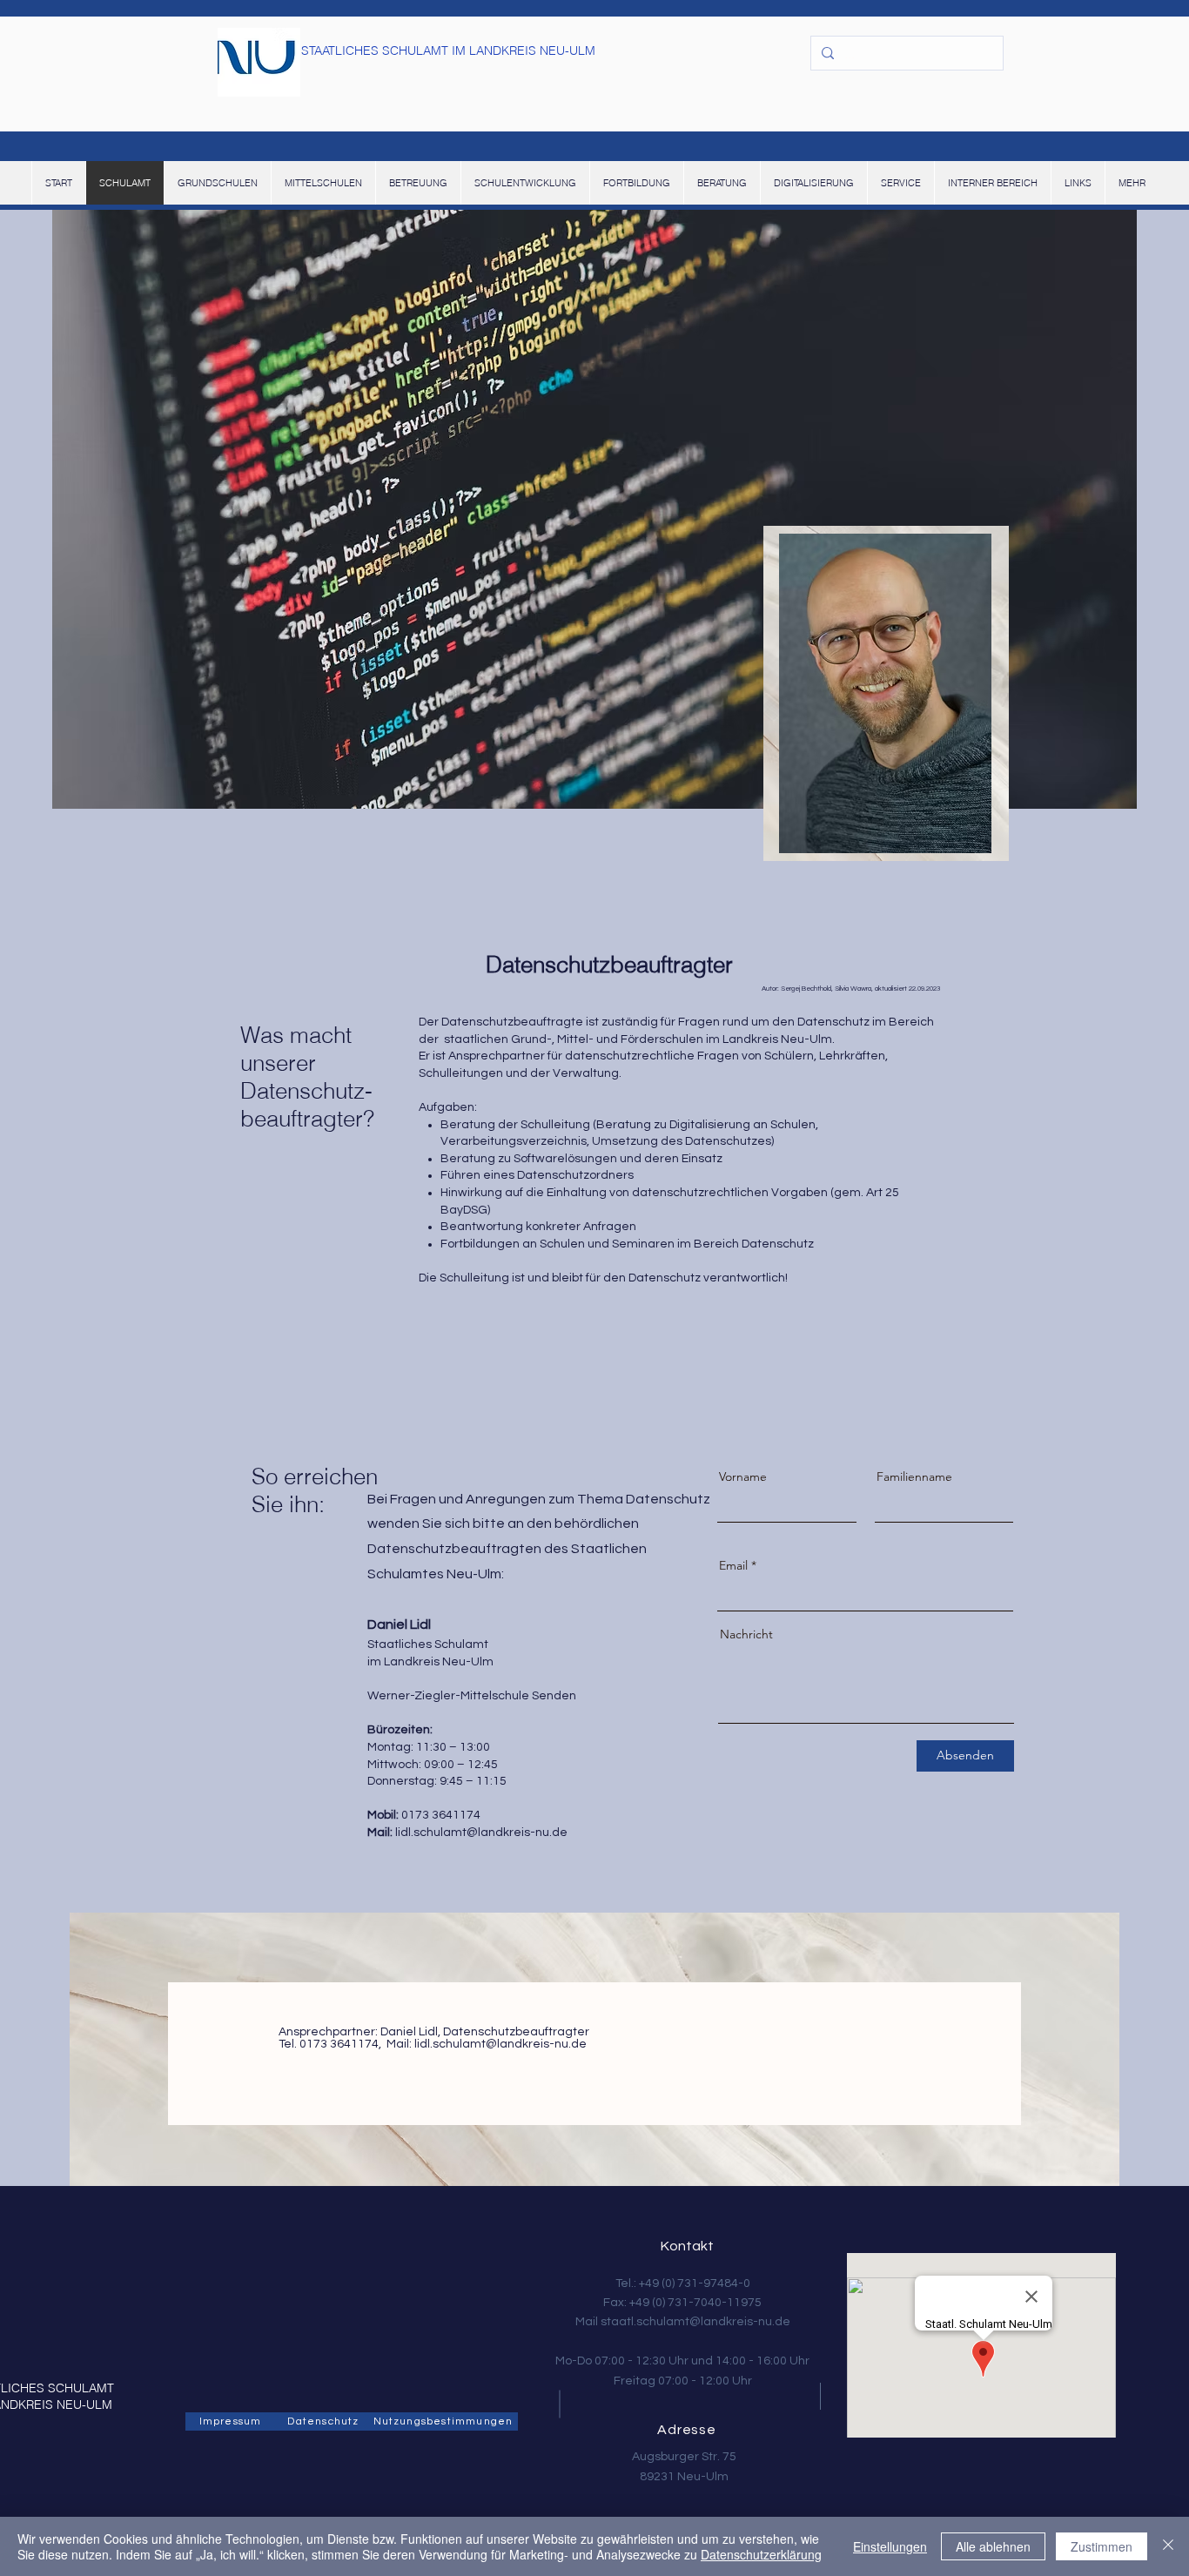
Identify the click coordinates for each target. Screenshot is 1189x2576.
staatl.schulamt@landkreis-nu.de (695, 2322)
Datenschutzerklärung (761, 2554)
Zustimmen (1102, 2546)
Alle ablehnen (993, 2546)
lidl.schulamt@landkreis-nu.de (481, 1833)
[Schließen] (1168, 2546)
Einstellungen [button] (890, 2546)
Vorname (743, 1476)
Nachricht (746, 1634)
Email (733, 1565)
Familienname (914, 1476)
